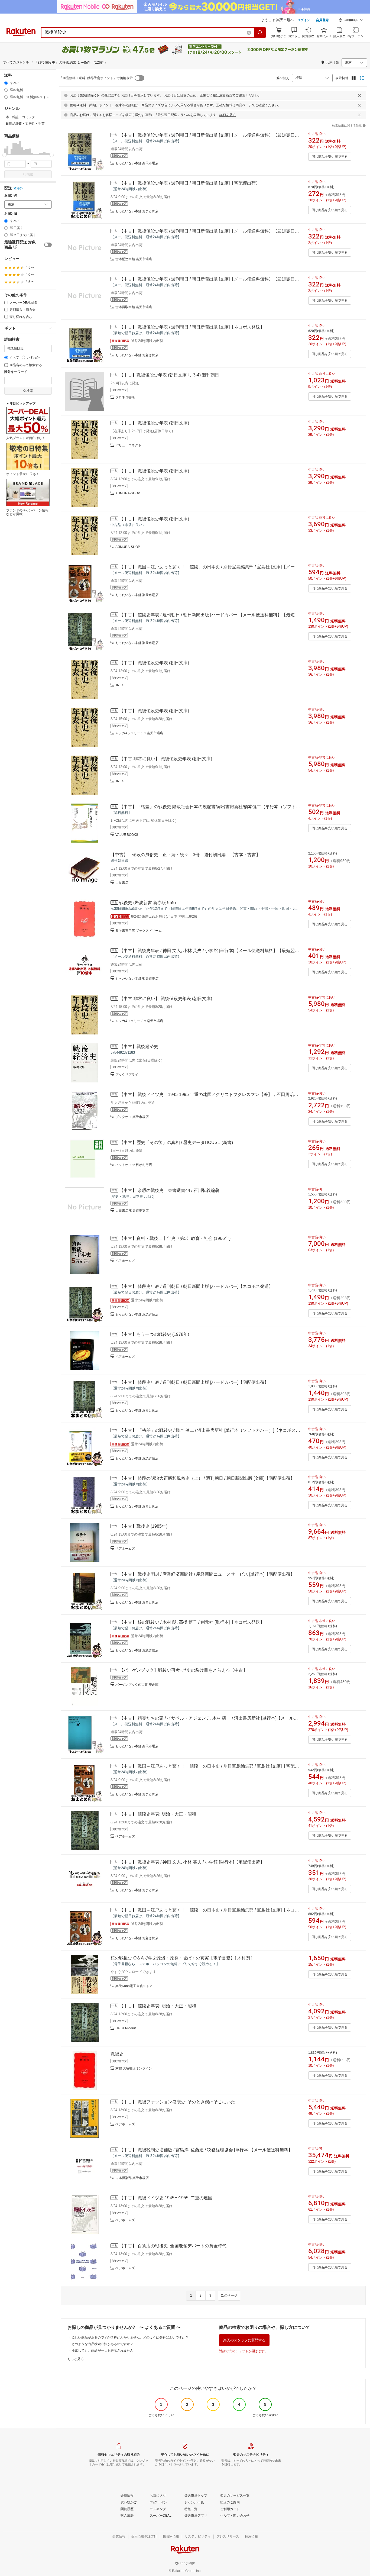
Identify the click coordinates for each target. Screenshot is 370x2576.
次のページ (229, 2295)
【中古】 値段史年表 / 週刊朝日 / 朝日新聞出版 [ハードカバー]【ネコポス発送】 (196, 1286)
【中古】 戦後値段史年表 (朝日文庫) (154, 423)
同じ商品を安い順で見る (330, 157)
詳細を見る (228, 115)
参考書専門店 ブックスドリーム (139, 931)
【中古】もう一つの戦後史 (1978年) (154, 1334)
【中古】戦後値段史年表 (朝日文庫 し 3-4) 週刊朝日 (169, 375)
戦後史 (117, 2054)
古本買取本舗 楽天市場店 (134, 307)
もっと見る (76, 2359)
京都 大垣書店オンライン (134, 2068)
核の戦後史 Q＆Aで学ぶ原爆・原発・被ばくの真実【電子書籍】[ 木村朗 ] (181, 1958)
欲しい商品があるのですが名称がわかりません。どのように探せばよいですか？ (130, 2338)
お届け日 (11, 214)
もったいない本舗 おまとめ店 (137, 211)
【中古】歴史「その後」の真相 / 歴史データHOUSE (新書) (176, 1142)
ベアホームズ (125, 1261)
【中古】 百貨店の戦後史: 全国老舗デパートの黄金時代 (173, 2246)
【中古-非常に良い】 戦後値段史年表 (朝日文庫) (166, 759)
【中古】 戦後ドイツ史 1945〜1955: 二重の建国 (166, 2198)
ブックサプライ (127, 1075)
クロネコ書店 (125, 397)
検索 (30, 174)
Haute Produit (126, 2028)
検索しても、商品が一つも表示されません (102, 2351)
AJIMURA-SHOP (128, 493)
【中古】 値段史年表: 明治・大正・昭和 (158, 1814)
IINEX (120, 685)
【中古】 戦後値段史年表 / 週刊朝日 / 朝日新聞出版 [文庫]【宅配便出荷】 (190, 183)
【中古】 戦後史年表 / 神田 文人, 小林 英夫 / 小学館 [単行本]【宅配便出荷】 (192, 1862)
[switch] (48, 245)
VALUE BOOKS (127, 835)
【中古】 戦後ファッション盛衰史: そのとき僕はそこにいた (177, 2102)
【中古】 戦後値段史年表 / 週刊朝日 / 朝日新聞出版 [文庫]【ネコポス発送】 (192, 327)
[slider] (4, 155)
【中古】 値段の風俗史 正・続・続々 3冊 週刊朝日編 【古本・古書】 (185, 855)
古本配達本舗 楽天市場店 (134, 259)
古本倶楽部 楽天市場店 (132, 2178)
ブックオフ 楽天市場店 (132, 1117)
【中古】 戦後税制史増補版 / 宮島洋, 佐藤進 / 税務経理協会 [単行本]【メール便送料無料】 (206, 2150)
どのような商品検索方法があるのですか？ (102, 2344)
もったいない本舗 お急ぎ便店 (137, 355)
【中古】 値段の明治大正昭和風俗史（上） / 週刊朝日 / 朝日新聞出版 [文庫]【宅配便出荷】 (207, 1478)
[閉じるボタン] (359, 95)
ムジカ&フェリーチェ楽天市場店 (139, 733)
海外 (20, 188)
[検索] (260, 33)
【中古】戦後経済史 (139, 1047)
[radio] (6, 83)
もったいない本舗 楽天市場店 (137, 163)
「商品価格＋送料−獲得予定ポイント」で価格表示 (96, 78)
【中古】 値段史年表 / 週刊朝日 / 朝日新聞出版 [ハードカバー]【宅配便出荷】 (194, 1382)
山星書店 (122, 883)
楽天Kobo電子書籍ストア (134, 1986)
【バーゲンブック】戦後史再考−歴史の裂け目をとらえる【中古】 (183, 1670)
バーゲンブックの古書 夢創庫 (137, 1685)
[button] (351, 21)
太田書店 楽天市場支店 (132, 1211)
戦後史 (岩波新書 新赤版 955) (147, 903)
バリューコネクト (128, 445)
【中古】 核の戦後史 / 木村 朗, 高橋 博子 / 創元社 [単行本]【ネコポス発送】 (192, 1622)
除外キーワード (16, 372)
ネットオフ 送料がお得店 (134, 1165)
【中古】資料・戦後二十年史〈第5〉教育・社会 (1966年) (175, 1238)
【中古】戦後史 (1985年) (143, 1526)
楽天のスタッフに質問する (244, 2340)
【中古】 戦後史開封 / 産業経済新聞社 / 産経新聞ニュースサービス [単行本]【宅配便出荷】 (207, 1574)
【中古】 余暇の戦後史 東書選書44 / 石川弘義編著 (169, 1190)
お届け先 (11, 196)
